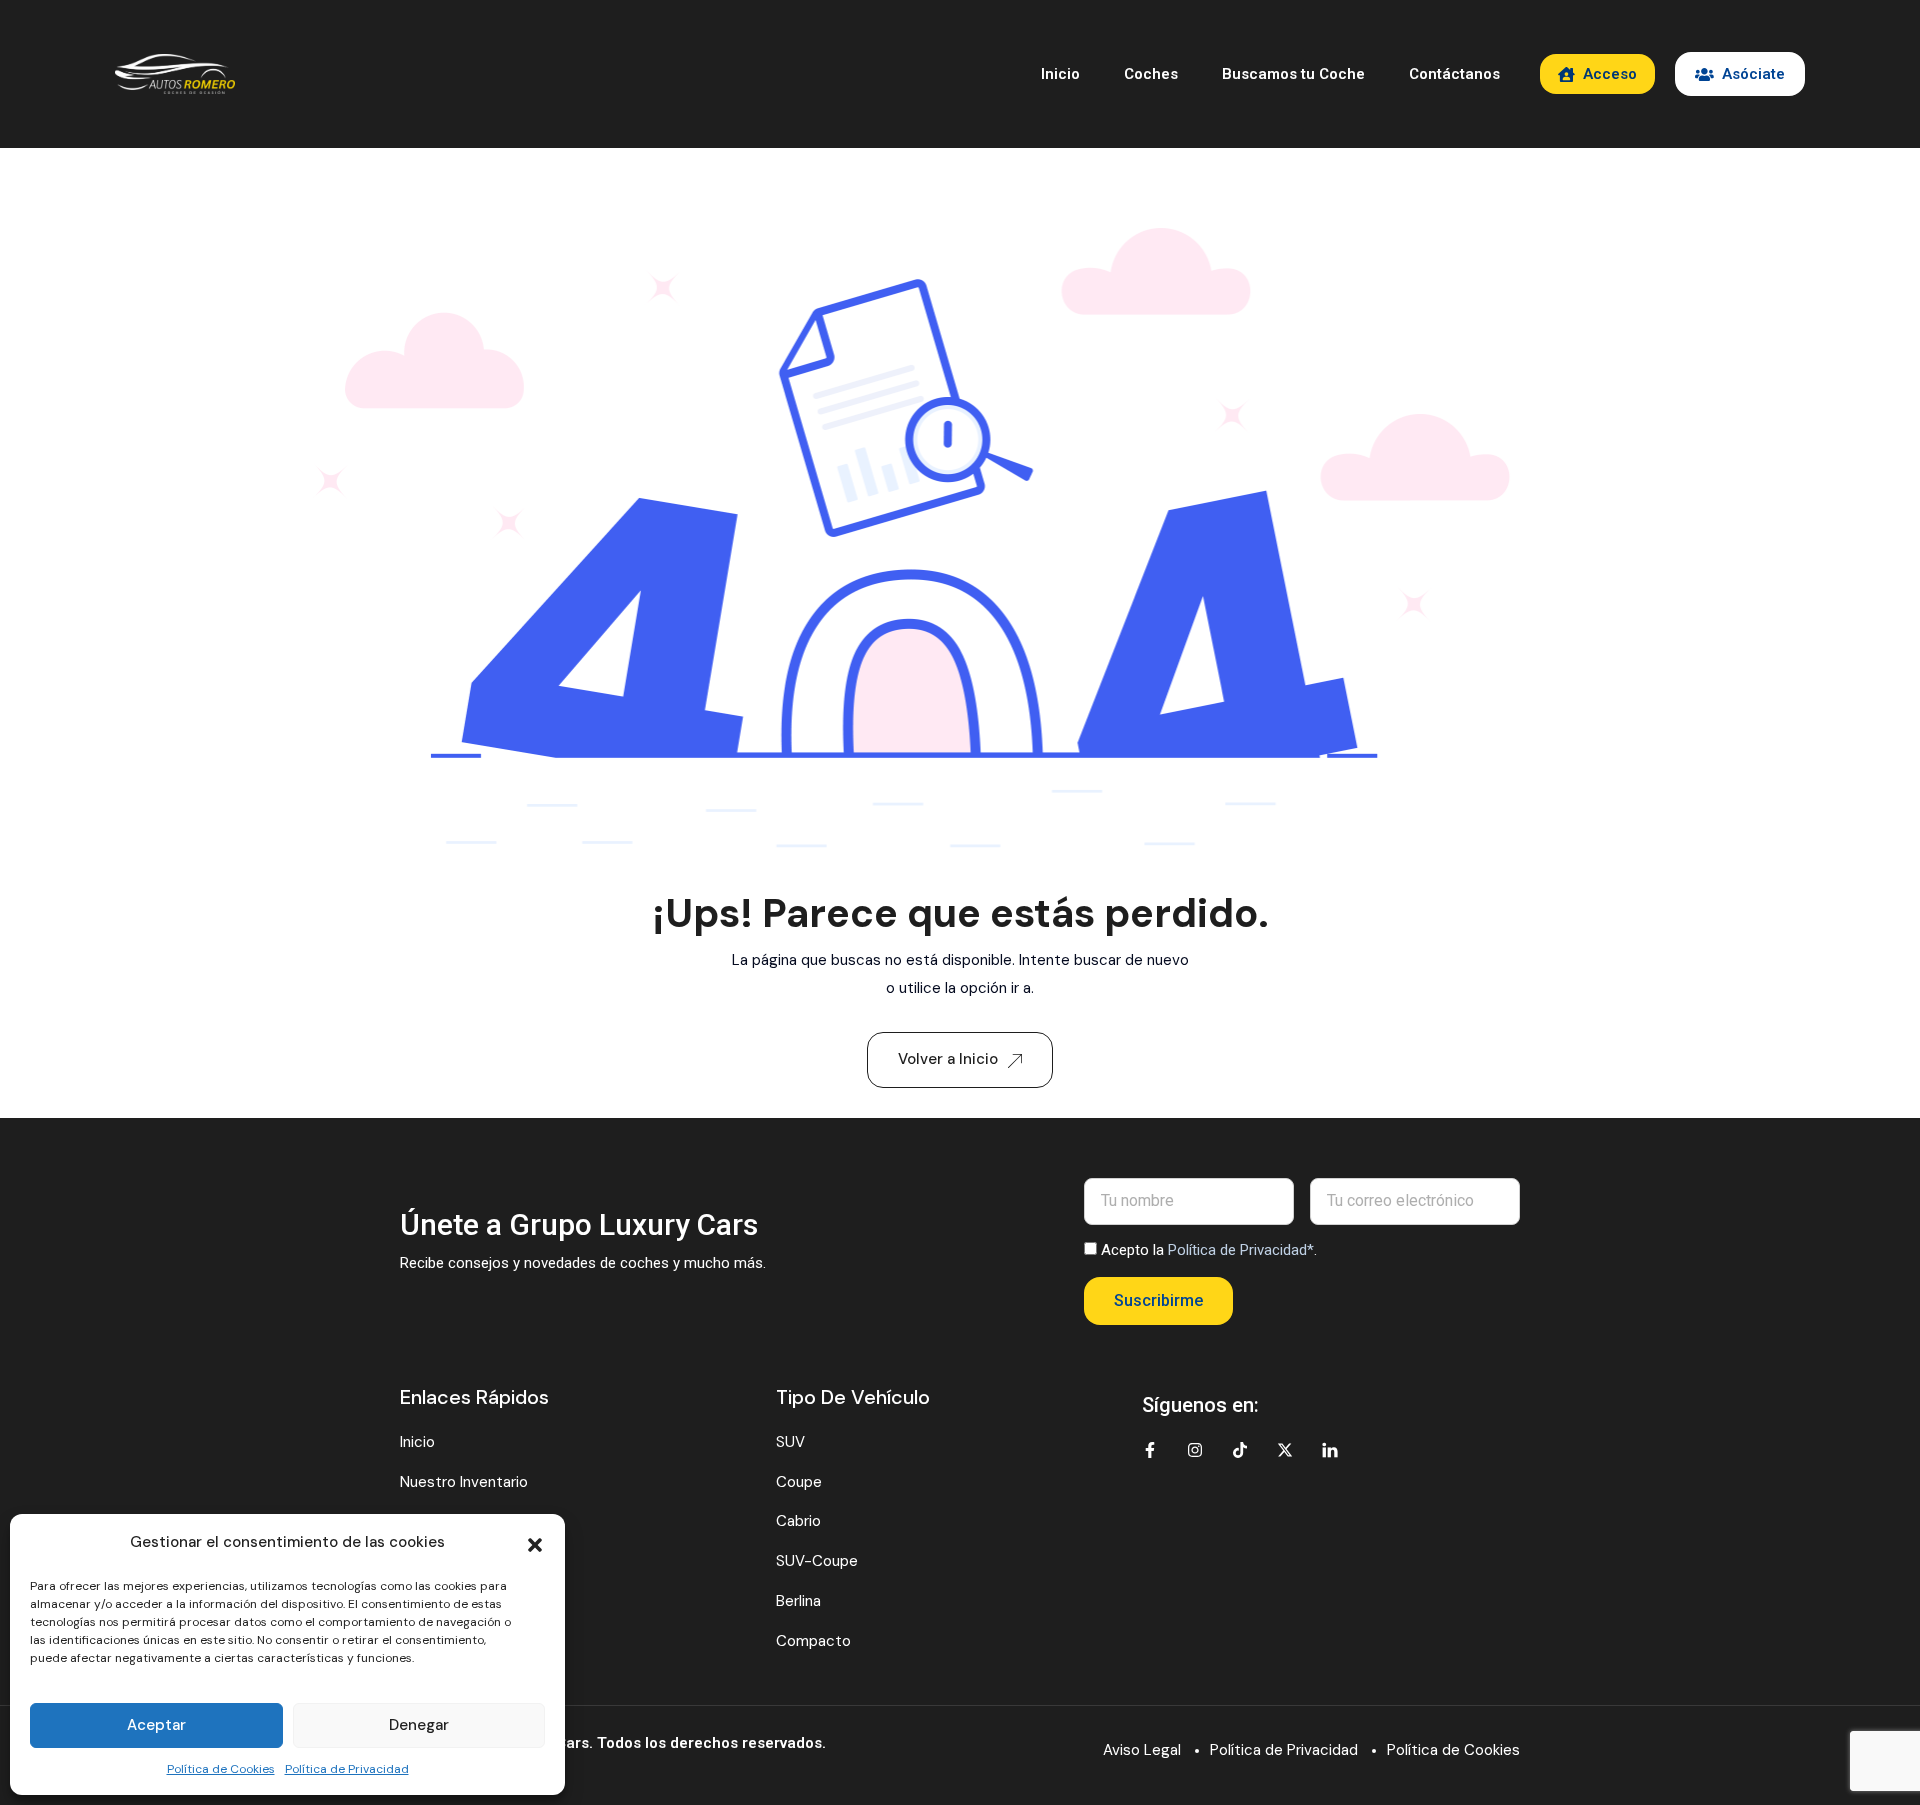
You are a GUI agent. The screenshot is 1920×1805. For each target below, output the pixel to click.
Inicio (1060, 74)
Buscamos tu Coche (1293, 74)
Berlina (798, 1601)
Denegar (419, 1725)
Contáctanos (1454, 74)
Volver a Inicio (948, 1059)
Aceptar (156, 1725)
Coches (1151, 74)
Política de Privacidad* (1241, 1250)
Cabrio (798, 1521)
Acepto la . (1209, 1250)
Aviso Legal (1142, 1750)
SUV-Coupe (817, 1561)
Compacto (813, 1641)
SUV (790, 1442)
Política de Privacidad (347, 1769)
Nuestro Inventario (464, 1482)
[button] (535, 1543)
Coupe (799, 1482)
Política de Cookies (221, 1769)
